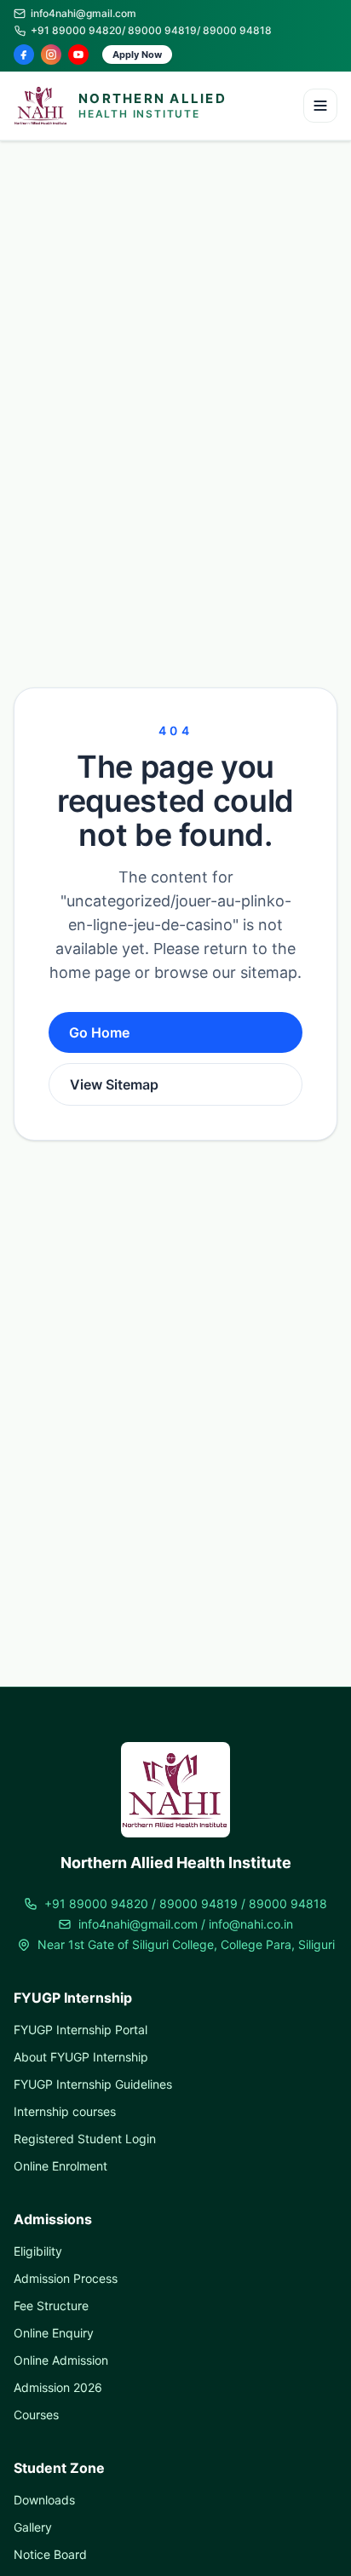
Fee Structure (51, 2306)
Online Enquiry (54, 2333)
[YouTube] (78, 55)
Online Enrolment (60, 2166)
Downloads (44, 2500)
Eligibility (38, 2251)
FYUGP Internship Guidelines (93, 2084)
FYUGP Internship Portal (81, 2030)
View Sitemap (114, 1084)
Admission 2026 (58, 2387)
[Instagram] (51, 55)
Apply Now (137, 55)
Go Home (99, 1032)
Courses (36, 2415)
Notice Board (50, 2554)
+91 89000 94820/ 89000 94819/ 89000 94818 (151, 30)
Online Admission (61, 2360)
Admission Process (66, 2278)
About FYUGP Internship (81, 2057)
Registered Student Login (85, 2139)
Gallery (33, 2527)
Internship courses (65, 2111)
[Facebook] (24, 55)
